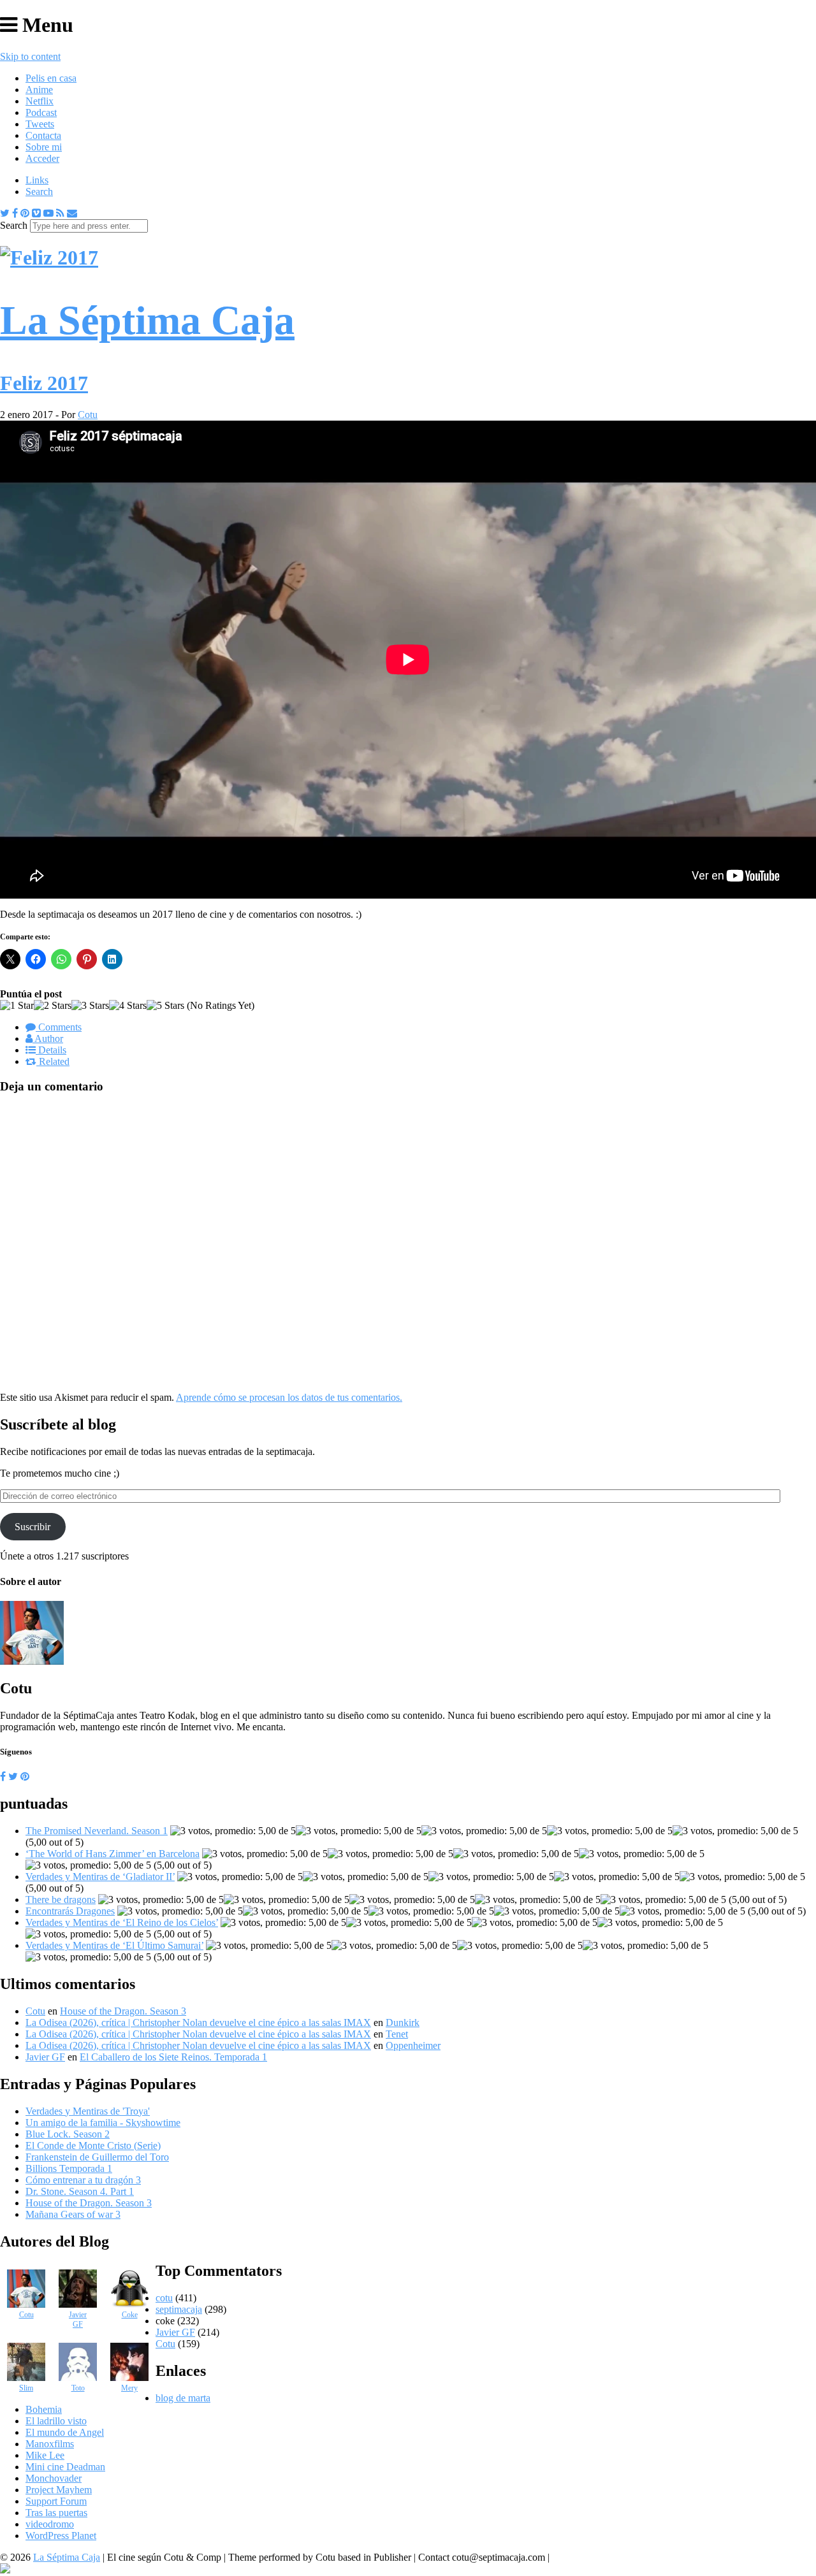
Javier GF (45, 2057)
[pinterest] (25, 1776)
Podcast (41, 112)
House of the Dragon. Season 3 (123, 2011)
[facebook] (3, 1776)
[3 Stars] (90, 1006)
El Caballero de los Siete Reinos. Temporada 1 (173, 2057)
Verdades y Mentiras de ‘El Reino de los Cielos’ (122, 1922)
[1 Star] (17, 1006)
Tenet (397, 2034)
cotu (164, 2298)
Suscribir (33, 1527)
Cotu (88, 415)
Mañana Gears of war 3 (73, 2214)
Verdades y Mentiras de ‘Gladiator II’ (100, 1877)
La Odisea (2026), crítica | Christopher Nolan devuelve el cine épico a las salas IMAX (198, 2022)
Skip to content (30, 56)
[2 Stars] (53, 1006)
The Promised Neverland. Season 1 (97, 1831)
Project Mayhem (59, 2490)
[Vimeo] (36, 213)
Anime (39, 90)
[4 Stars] (128, 1006)
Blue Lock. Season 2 (68, 2134)
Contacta (43, 135)
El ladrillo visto (56, 2421)
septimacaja (179, 2309)
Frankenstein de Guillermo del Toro (97, 2157)
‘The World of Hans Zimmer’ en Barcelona (113, 1854)
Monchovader (54, 2478)
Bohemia (44, 2409)
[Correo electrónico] (72, 213)
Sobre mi (44, 147)
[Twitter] (5, 213)
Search (39, 192)
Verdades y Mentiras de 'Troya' (88, 2111)
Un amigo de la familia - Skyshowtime (103, 2123)
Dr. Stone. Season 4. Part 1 (80, 2191)
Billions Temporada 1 (69, 2168)
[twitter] (13, 1776)
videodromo (50, 2524)
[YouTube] (48, 213)
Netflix (40, 101)
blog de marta (183, 2398)
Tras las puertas (56, 2513)
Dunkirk (403, 2022)
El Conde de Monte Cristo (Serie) (93, 2145)
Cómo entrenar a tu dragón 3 (83, 2180)
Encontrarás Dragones (70, 1911)
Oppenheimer (413, 2045)
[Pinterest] (25, 213)
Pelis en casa (51, 78)
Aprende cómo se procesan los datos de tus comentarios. (289, 1397)
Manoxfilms (50, 2444)
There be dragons (61, 1899)
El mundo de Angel (65, 2432)
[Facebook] (15, 213)
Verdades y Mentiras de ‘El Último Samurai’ (114, 1945)
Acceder (42, 158)
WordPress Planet (61, 2536)
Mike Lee (45, 2455)
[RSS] (60, 213)
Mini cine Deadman (65, 2467)
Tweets (40, 124)
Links (37, 180)
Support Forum (56, 2501)
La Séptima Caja (67, 2557)
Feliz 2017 (44, 383)
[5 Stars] (165, 1006)
